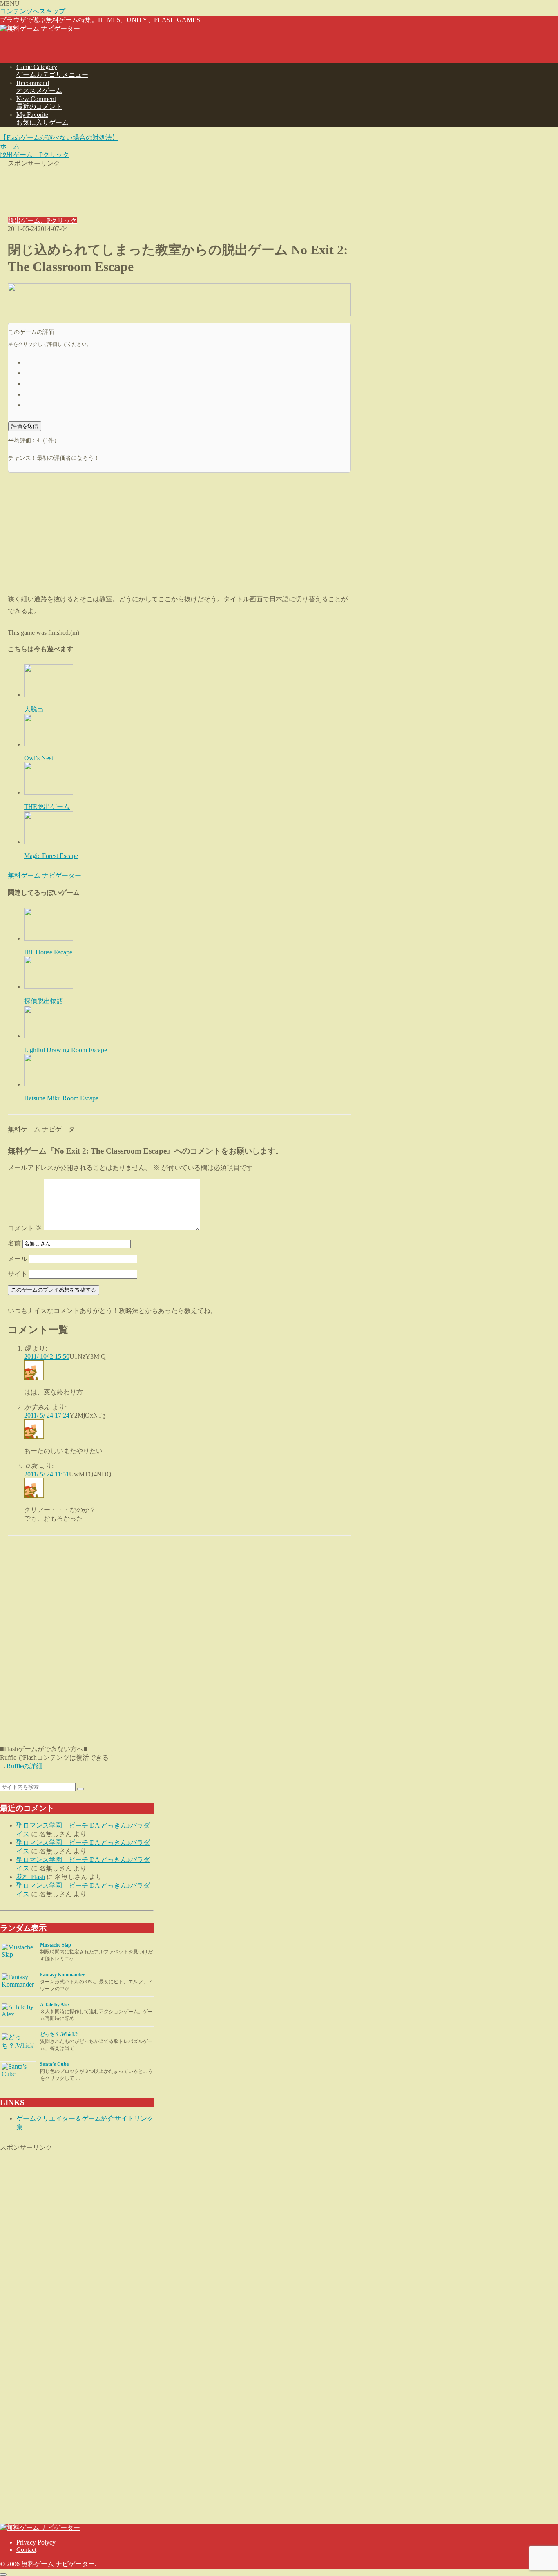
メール (18, 1259)
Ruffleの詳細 (25, 1766)
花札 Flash (31, 1877)
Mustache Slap (56, 1945)
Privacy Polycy (36, 2542)
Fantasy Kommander (62, 1975)
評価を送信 (25, 426)
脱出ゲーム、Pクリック (42, 221)
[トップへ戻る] (3, 2574)
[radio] (187, 362)
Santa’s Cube (54, 2064)
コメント (25, 1228)
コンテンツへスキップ (33, 11)
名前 (14, 1243)
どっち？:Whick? (59, 2034)
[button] (80, 1789)
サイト (18, 1274)
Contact (26, 2550)
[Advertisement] (179, 186)
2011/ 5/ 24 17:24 (47, 1415)
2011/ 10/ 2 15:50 (47, 1356)
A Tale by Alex (55, 2005)
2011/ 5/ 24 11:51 (47, 1474)
